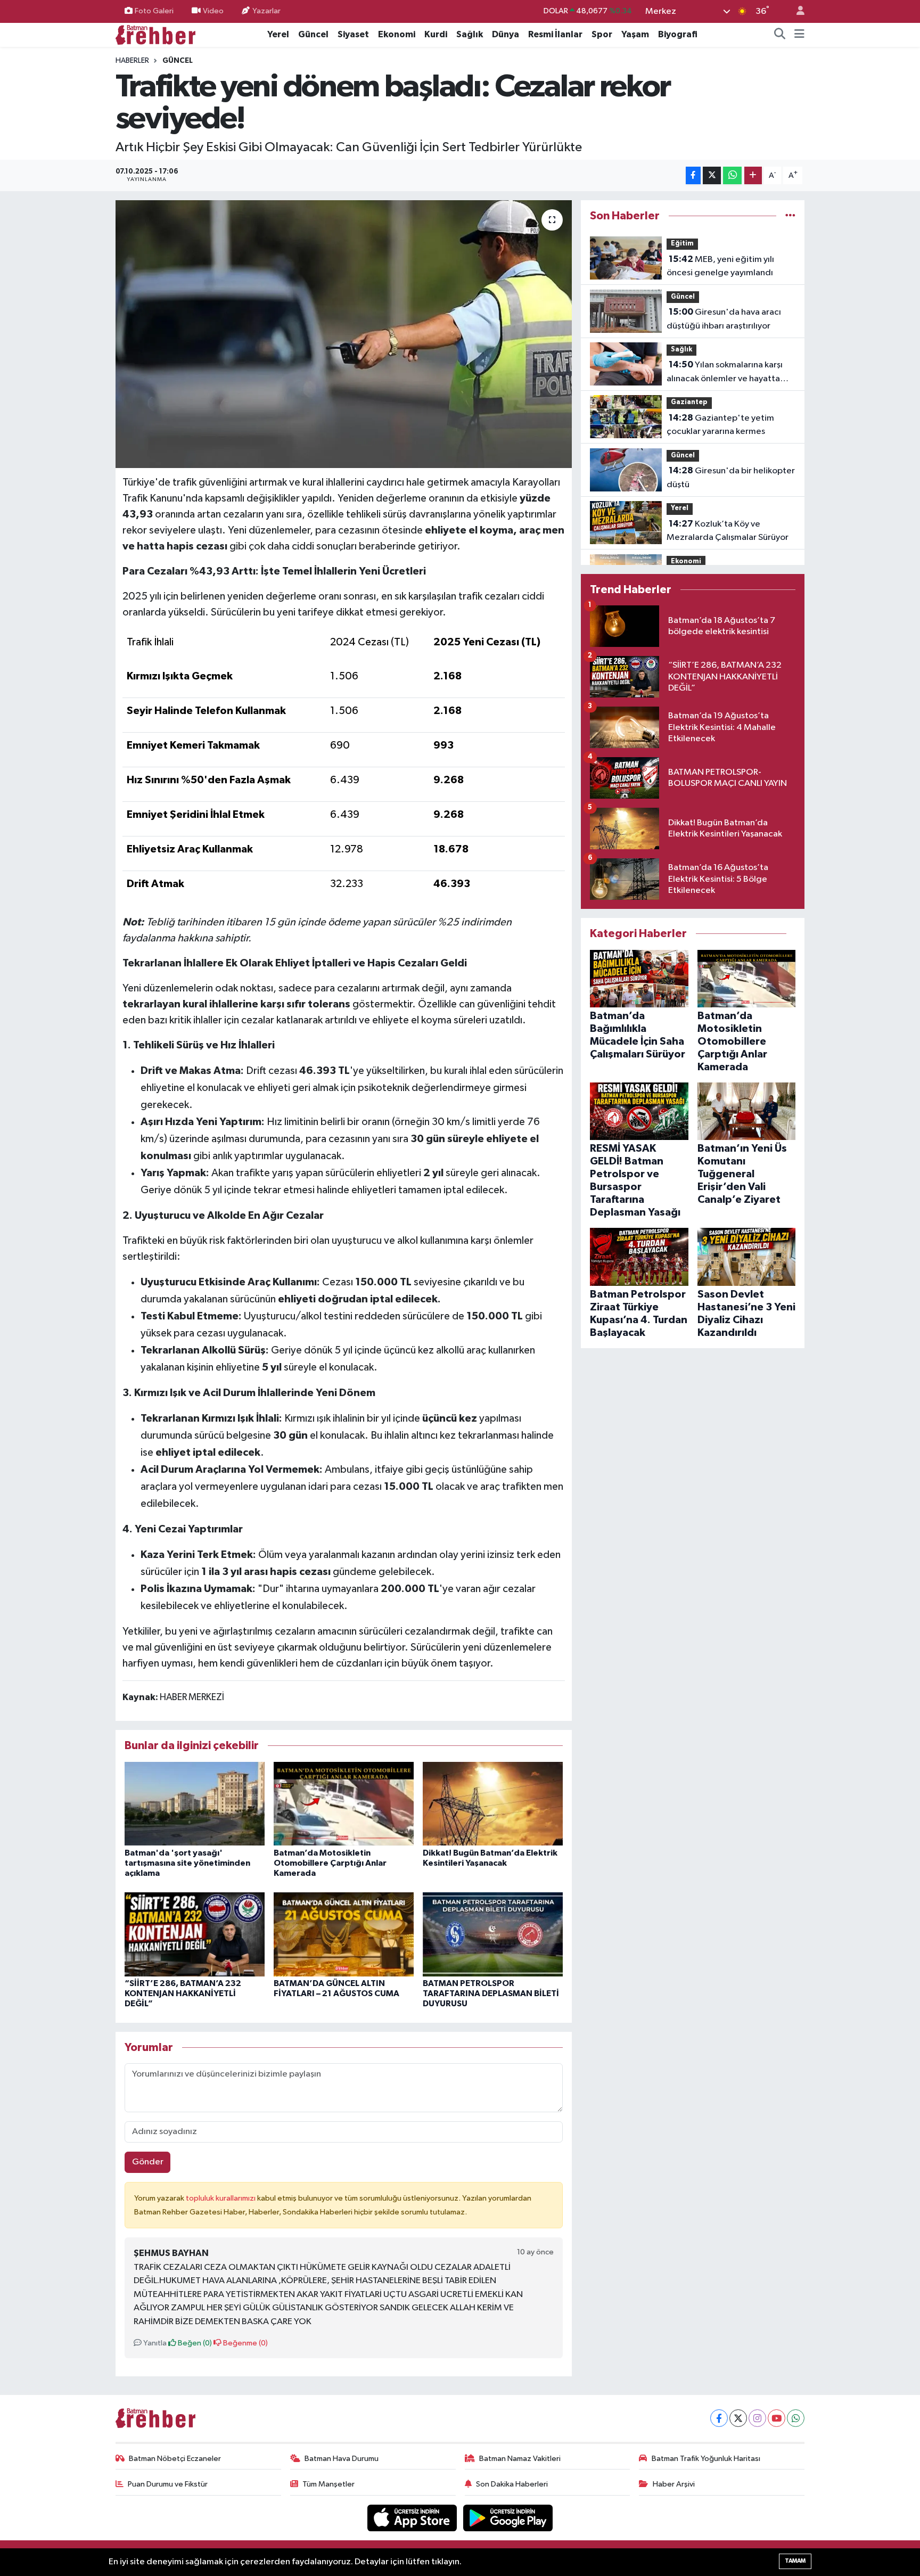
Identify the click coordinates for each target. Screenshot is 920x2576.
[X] (738, 2418)
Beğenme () (245, 2343)
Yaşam (635, 34)
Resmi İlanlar (555, 34)
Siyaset (353, 34)
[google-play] (508, 2518)
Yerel (278, 34)
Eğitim (682, 244)
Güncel (313, 34)
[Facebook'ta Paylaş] (693, 175)
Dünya (506, 34)
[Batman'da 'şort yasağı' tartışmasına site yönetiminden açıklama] (195, 1804)
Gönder (148, 2162)
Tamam (795, 2561)
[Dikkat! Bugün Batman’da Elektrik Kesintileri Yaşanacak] (493, 1804)
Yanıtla (154, 2343)
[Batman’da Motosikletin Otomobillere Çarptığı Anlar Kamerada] (344, 1804)
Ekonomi (397, 34)
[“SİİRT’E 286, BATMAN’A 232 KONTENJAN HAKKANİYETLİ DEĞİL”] (195, 1934)
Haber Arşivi (674, 2484)
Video (213, 11)
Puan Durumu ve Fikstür (168, 2484)
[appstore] (413, 2518)
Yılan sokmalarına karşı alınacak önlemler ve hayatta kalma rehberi (725, 373)
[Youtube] (777, 2418)
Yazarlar (266, 11)
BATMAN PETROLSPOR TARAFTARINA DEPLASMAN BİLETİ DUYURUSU (491, 1993)
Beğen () (194, 2343)
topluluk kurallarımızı (221, 2198)
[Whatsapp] (796, 2418)
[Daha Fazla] (753, 175)
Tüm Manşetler (328, 2484)
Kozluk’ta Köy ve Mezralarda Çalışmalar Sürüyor (728, 531)
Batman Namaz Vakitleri (520, 2459)
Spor (602, 34)
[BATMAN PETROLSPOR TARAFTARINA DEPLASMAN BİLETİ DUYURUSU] (493, 1934)
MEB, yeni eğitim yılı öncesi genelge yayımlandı (720, 266)
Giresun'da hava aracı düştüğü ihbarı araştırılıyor (724, 319)
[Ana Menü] (799, 35)
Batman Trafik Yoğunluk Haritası (706, 2459)
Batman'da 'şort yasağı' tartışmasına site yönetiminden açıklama (187, 1863)
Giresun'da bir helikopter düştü (731, 478)
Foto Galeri (154, 11)
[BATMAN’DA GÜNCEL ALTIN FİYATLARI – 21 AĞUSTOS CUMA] (344, 1934)
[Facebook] (719, 2418)
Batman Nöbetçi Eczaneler (175, 2459)
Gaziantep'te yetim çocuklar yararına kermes (720, 425)
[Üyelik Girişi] (796, 11)
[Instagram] (757, 2418)
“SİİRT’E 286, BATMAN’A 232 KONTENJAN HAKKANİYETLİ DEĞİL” (183, 1993)
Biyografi (678, 34)
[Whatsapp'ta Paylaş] (732, 175)
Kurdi (436, 34)
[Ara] (780, 35)
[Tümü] (790, 216)
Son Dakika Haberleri (512, 2484)
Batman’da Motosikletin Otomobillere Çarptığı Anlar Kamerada (330, 1863)
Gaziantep (689, 402)
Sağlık (470, 34)
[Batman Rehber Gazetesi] (155, 34)
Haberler (132, 61)
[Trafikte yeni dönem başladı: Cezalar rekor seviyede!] (344, 334)
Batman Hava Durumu (342, 2459)
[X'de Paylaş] (712, 175)
